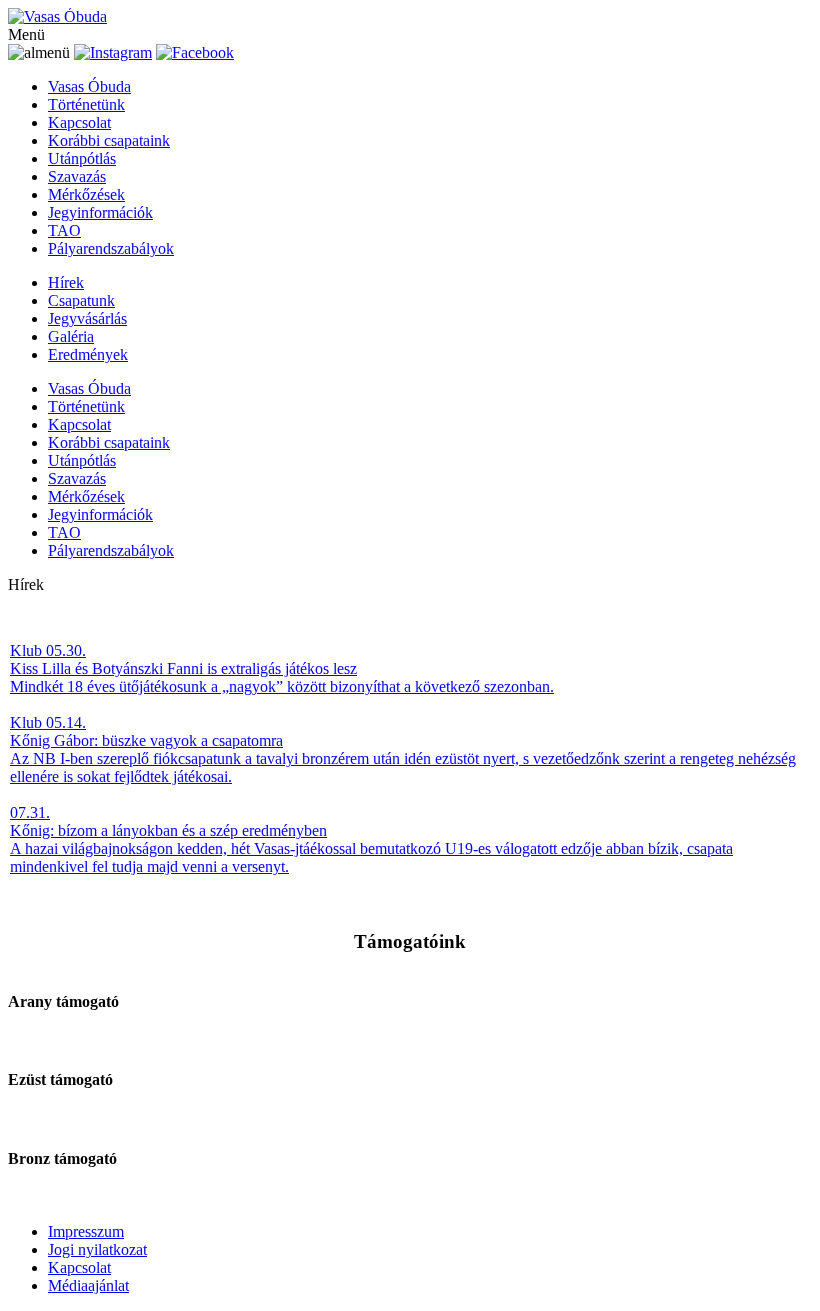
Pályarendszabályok (111, 248)
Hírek (66, 282)
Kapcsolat (79, 122)
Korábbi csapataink (109, 140)
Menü (26, 34)
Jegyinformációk (100, 212)
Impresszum (86, 1231)
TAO (64, 230)
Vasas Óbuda (89, 86)
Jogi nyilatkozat (97, 1249)
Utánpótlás (82, 158)
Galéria (71, 336)
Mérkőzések (86, 194)
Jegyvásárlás (87, 318)
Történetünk (86, 104)
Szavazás (77, 176)
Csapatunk (81, 300)
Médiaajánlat (88, 1285)
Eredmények (88, 354)
